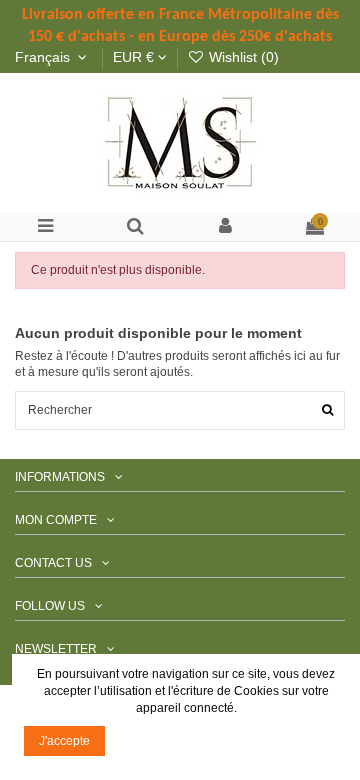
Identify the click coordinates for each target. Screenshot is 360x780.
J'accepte (64, 741)
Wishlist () (242, 57)
